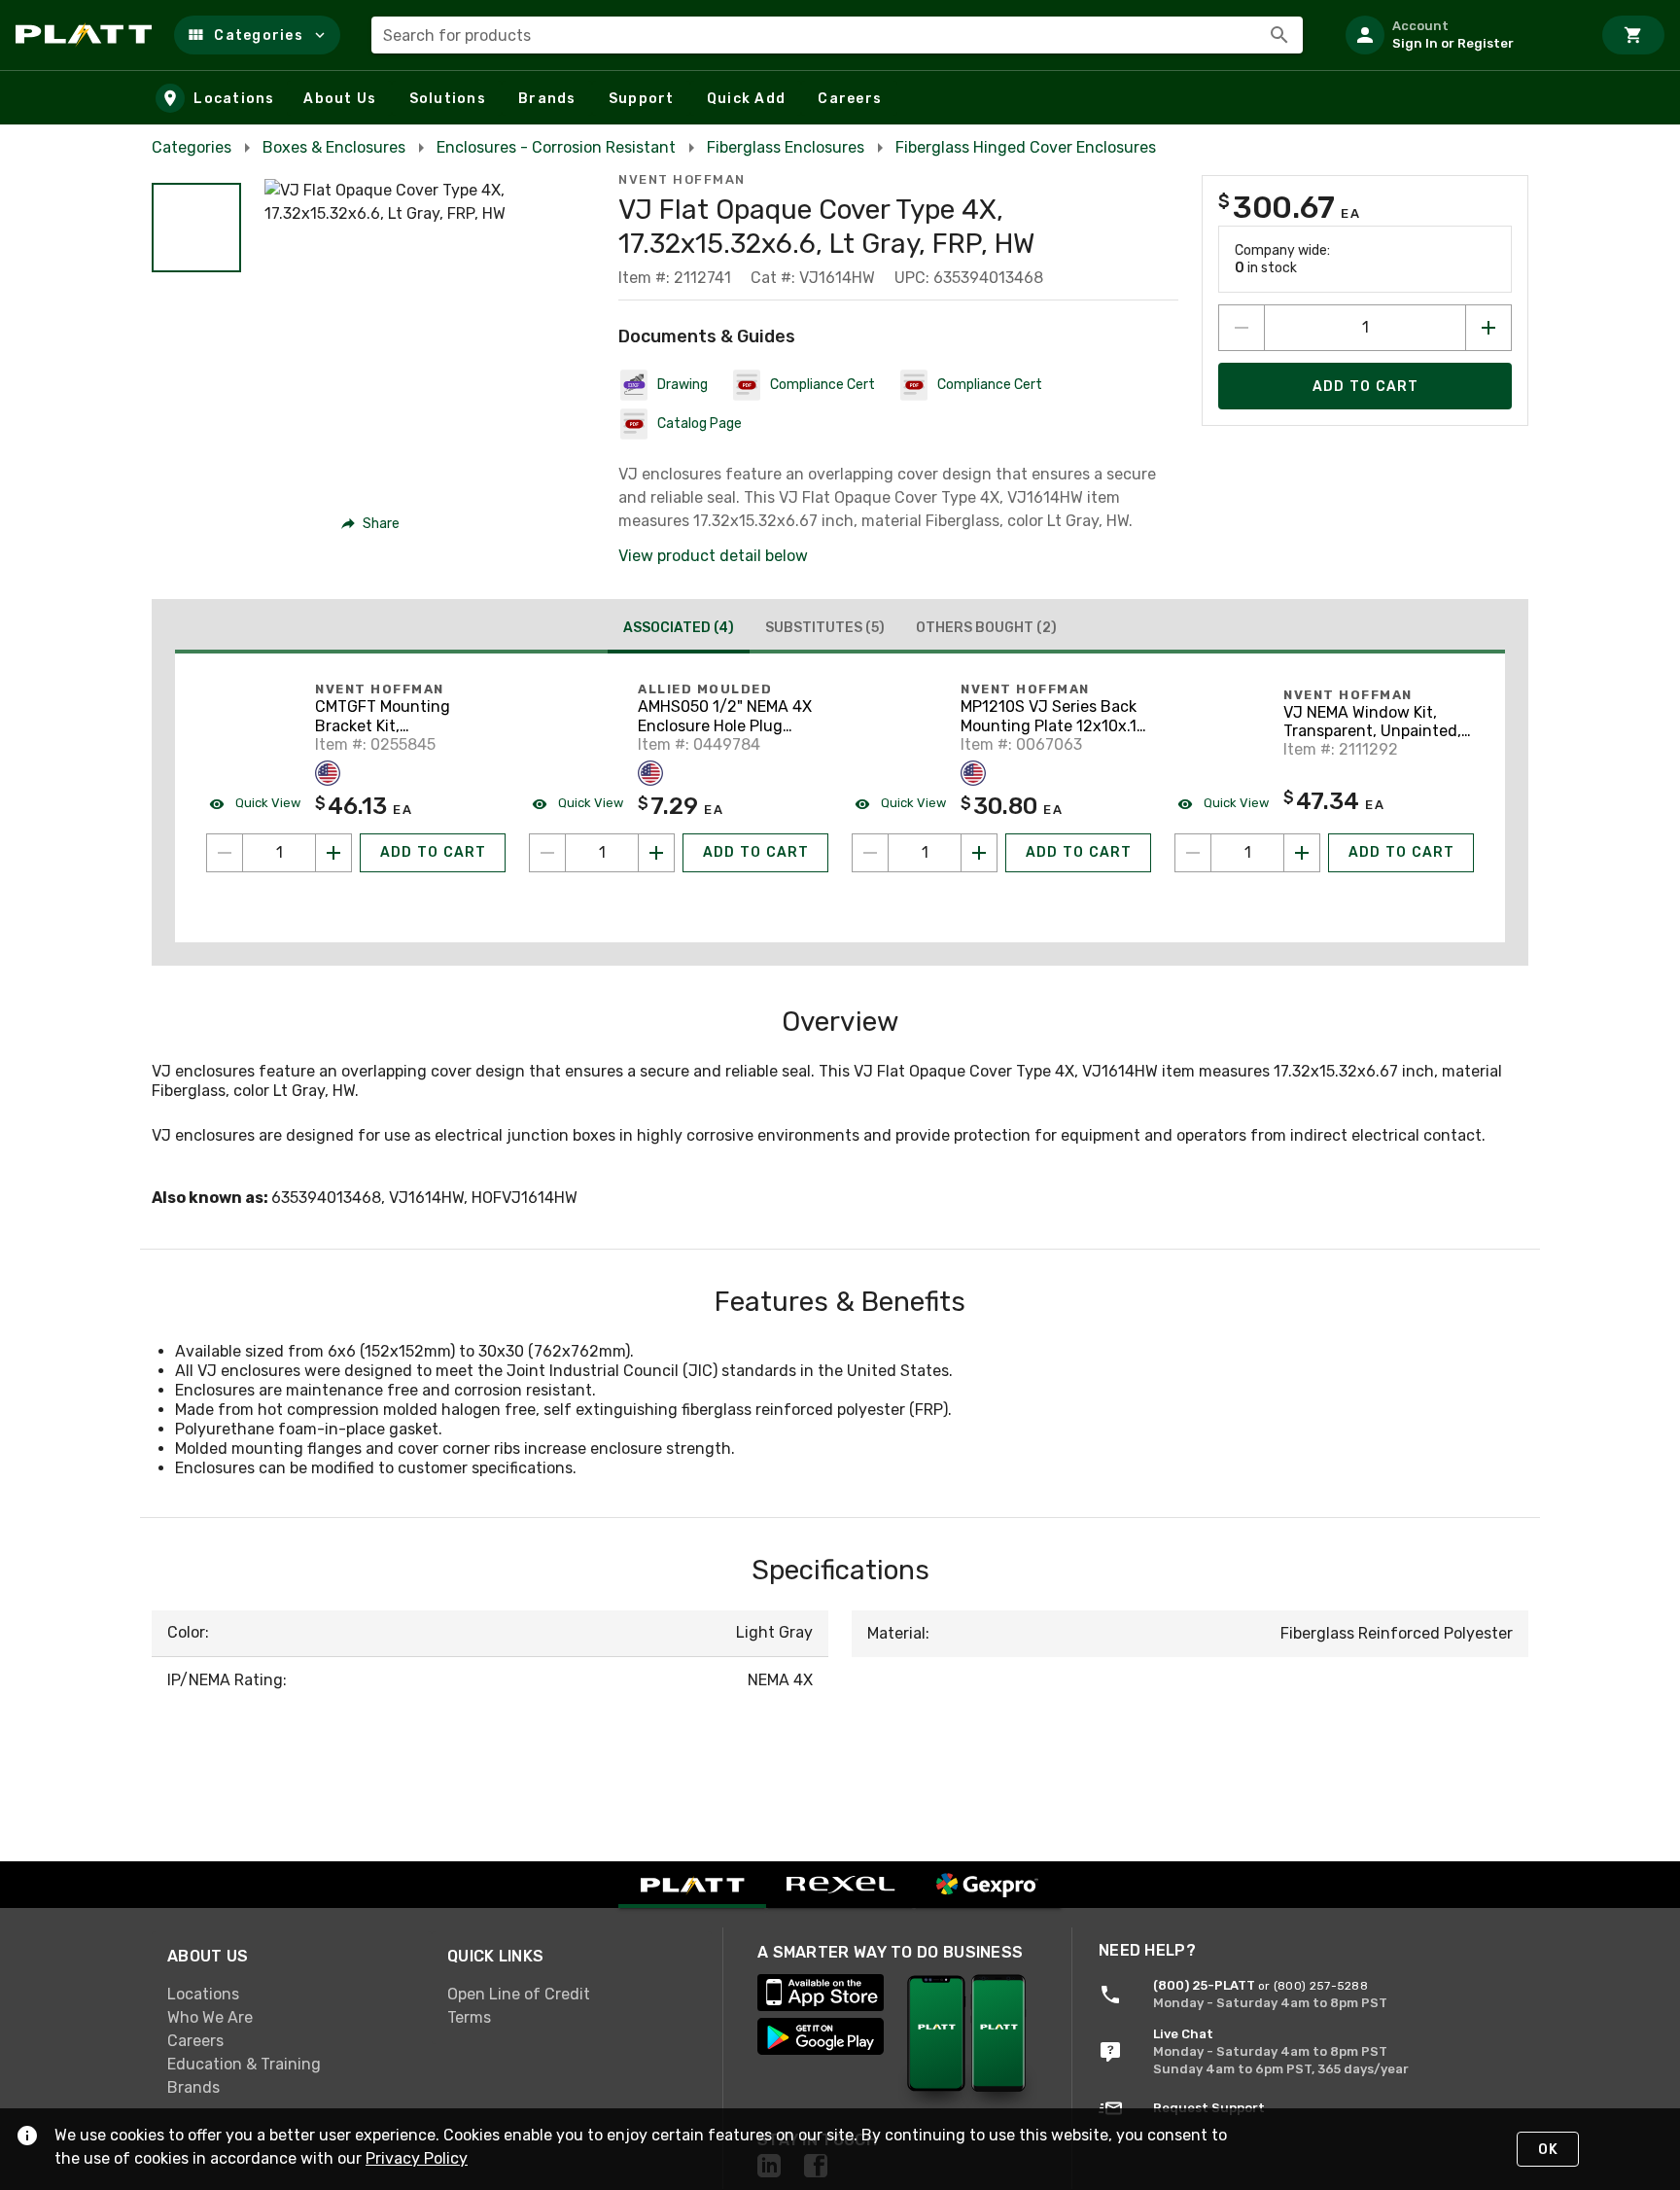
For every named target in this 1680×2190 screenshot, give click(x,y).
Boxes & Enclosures (334, 147)
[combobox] (837, 35)
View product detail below (713, 556)
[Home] (87, 35)
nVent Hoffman (682, 179)
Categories (192, 147)
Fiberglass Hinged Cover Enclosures (1026, 147)
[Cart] (1633, 35)
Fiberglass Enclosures (786, 147)
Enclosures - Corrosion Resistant (556, 147)
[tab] (679, 630)
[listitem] (1460, 35)
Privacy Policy (417, 2158)
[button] (257, 35)
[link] (292, 1994)
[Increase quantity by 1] (1488, 328)
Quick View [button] (266, 803)
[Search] (1279, 35)
